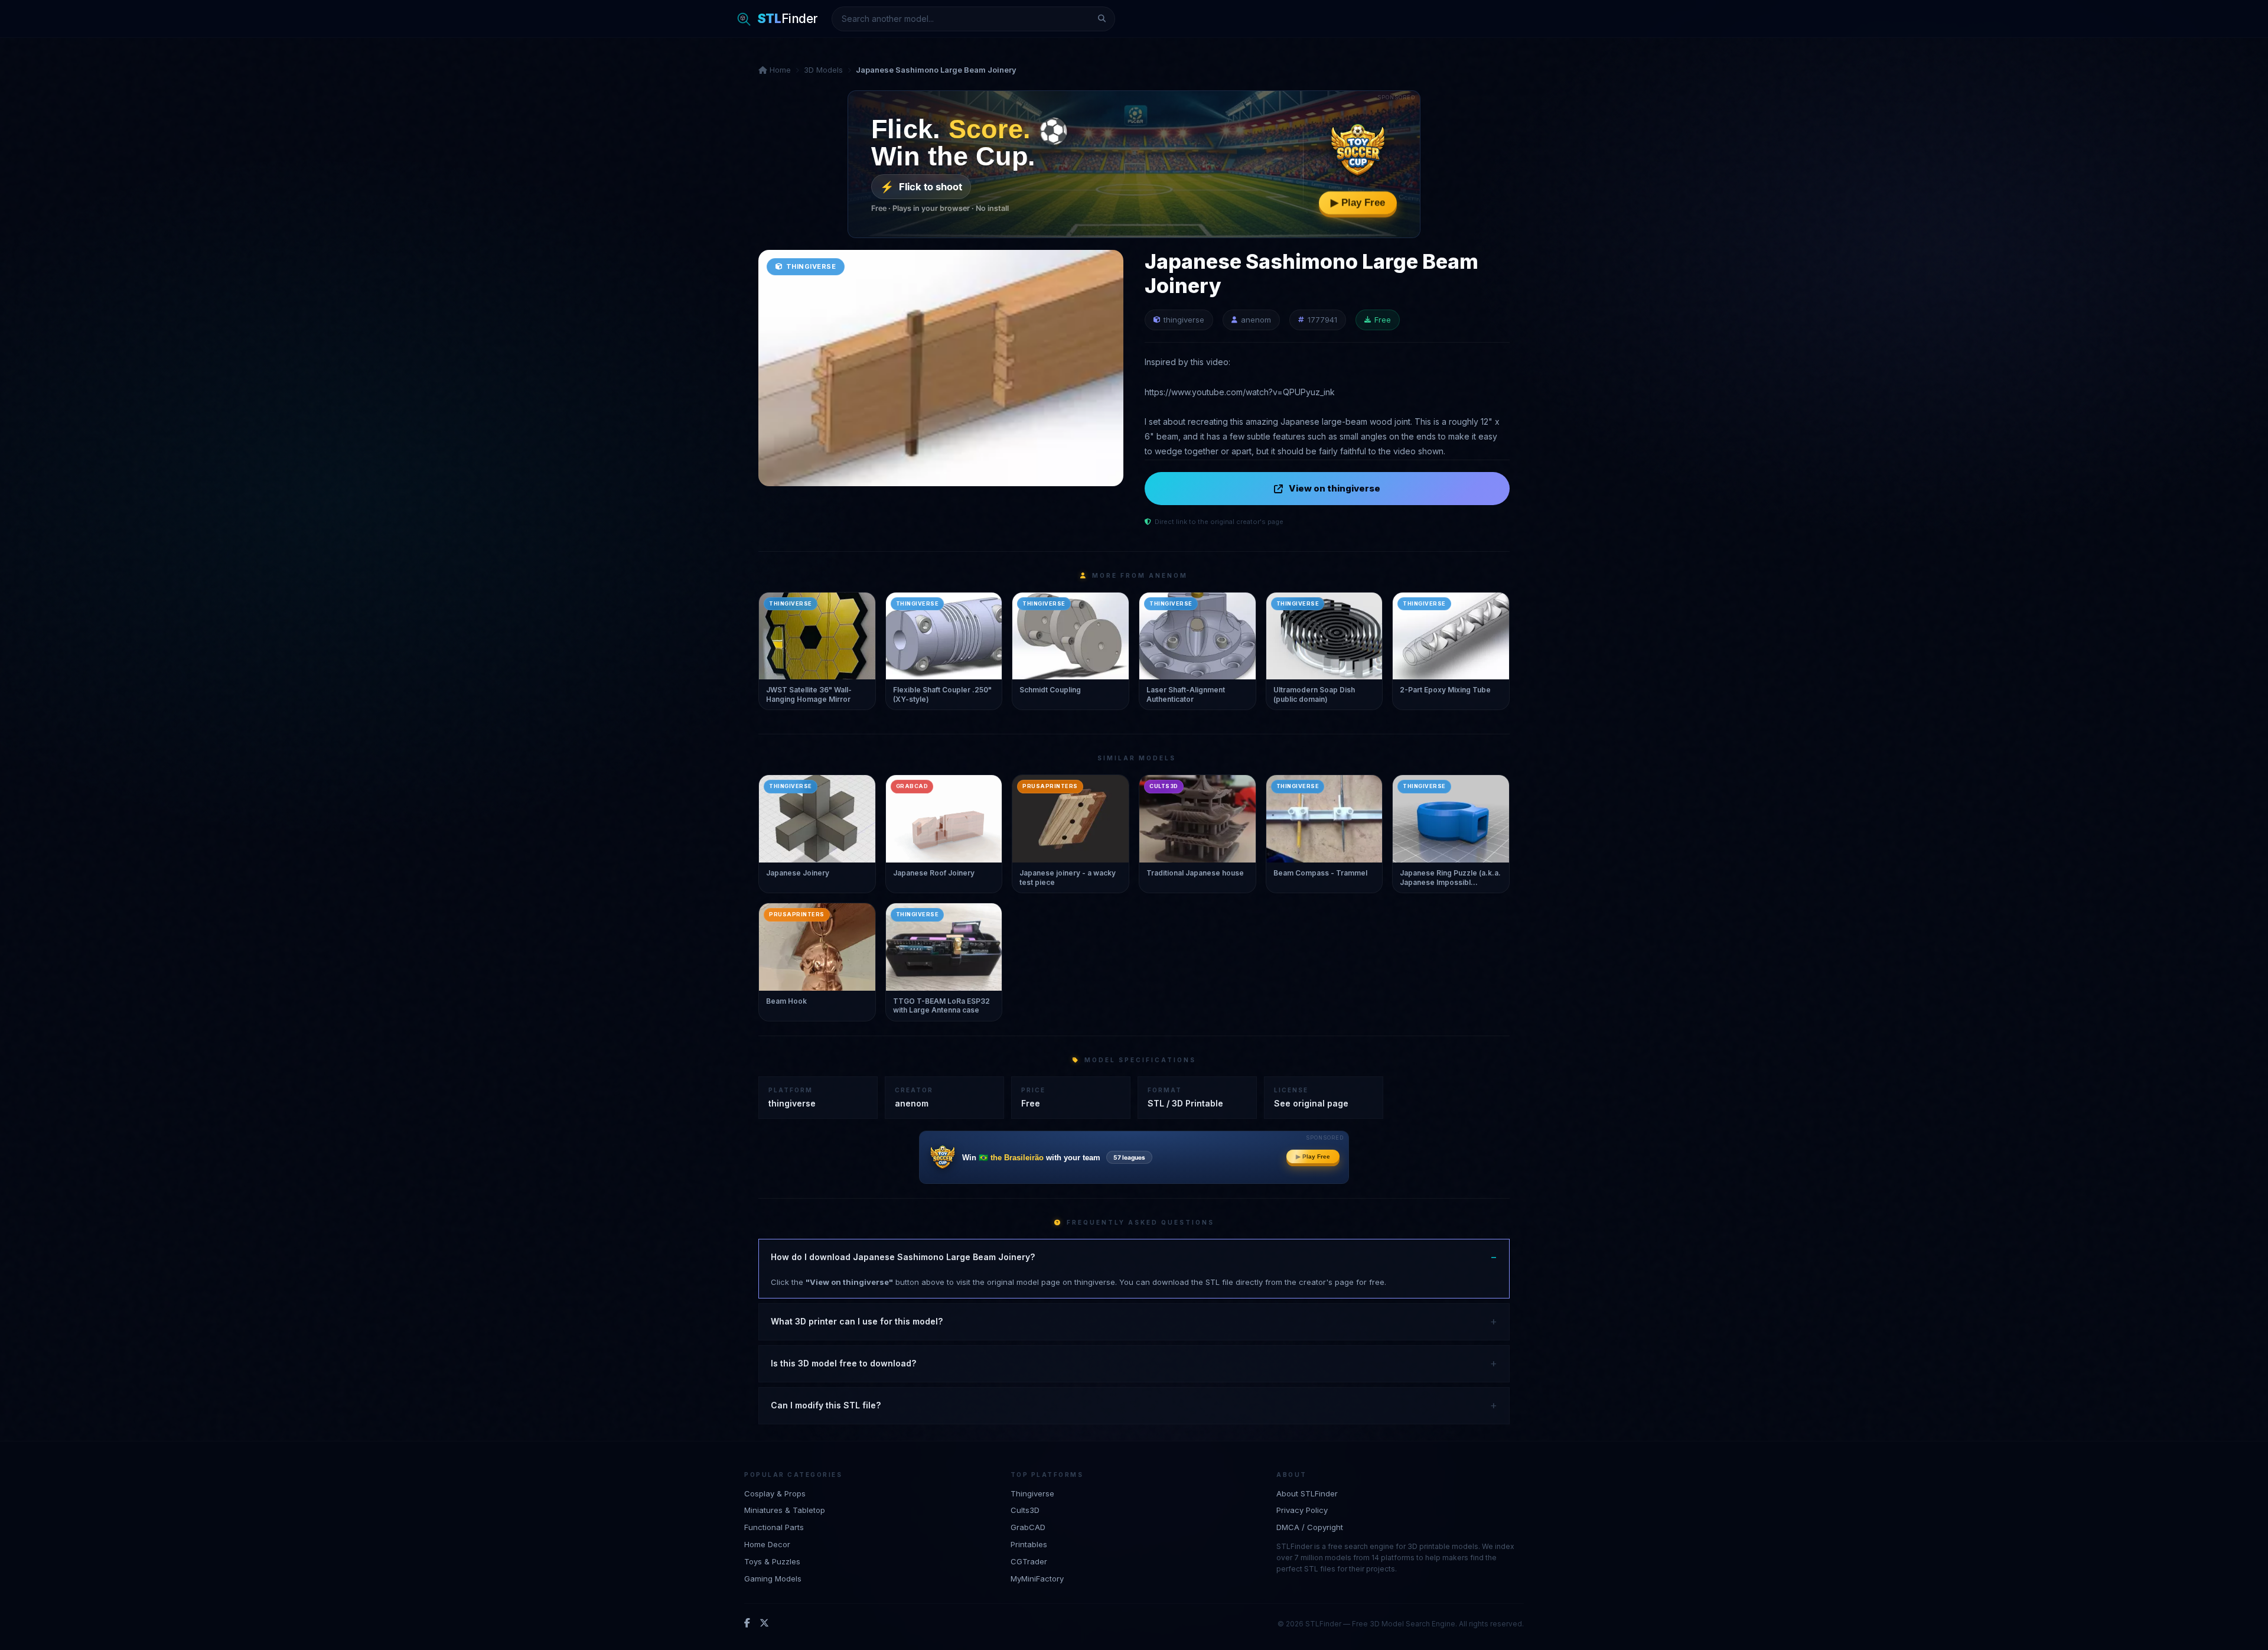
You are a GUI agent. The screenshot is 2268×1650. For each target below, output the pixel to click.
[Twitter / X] (764, 1623)
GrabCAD (1028, 1527)
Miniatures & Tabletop (785, 1510)
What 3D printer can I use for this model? (857, 1321)
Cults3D (1025, 1510)
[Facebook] (747, 1623)
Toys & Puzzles (772, 1561)
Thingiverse (1032, 1493)
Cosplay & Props (775, 1493)
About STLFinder (1307, 1493)
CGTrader (1029, 1561)
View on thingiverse (1335, 488)
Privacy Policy (1302, 1510)
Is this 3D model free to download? (843, 1363)
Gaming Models (773, 1579)
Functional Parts (774, 1527)
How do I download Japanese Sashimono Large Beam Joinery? (903, 1257)
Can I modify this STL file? (826, 1405)
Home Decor (767, 1544)
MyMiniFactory (1037, 1579)
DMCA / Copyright (1310, 1527)
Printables (1029, 1544)
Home (779, 70)
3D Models (823, 70)
